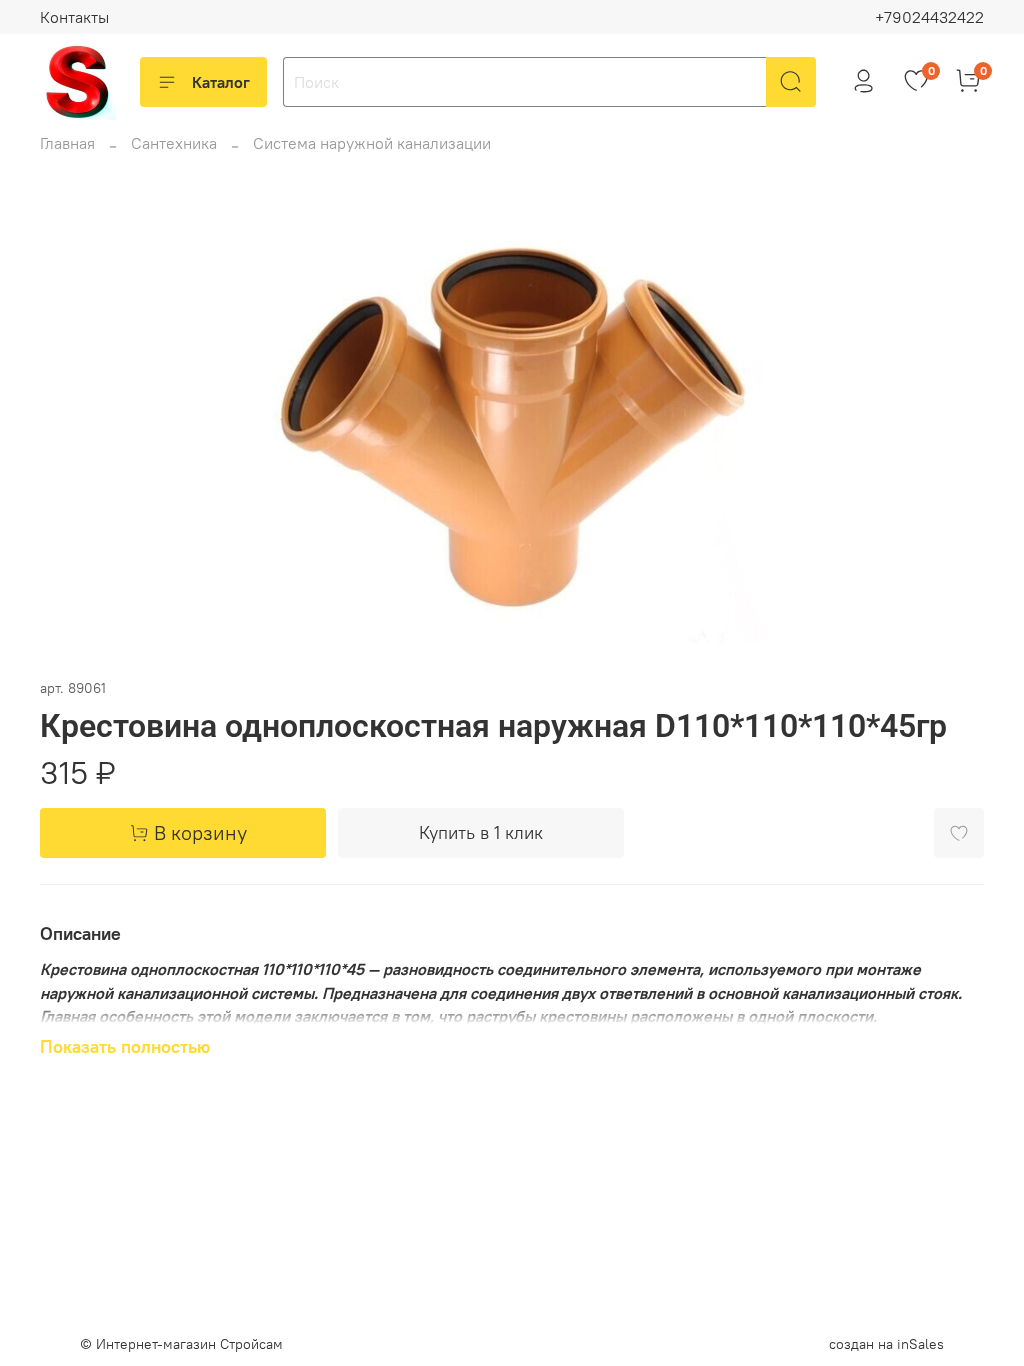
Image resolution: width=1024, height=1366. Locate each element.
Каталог (221, 82)
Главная (67, 143)
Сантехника (174, 143)
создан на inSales (886, 1344)
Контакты (74, 17)
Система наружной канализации (372, 143)
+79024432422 (929, 17)
